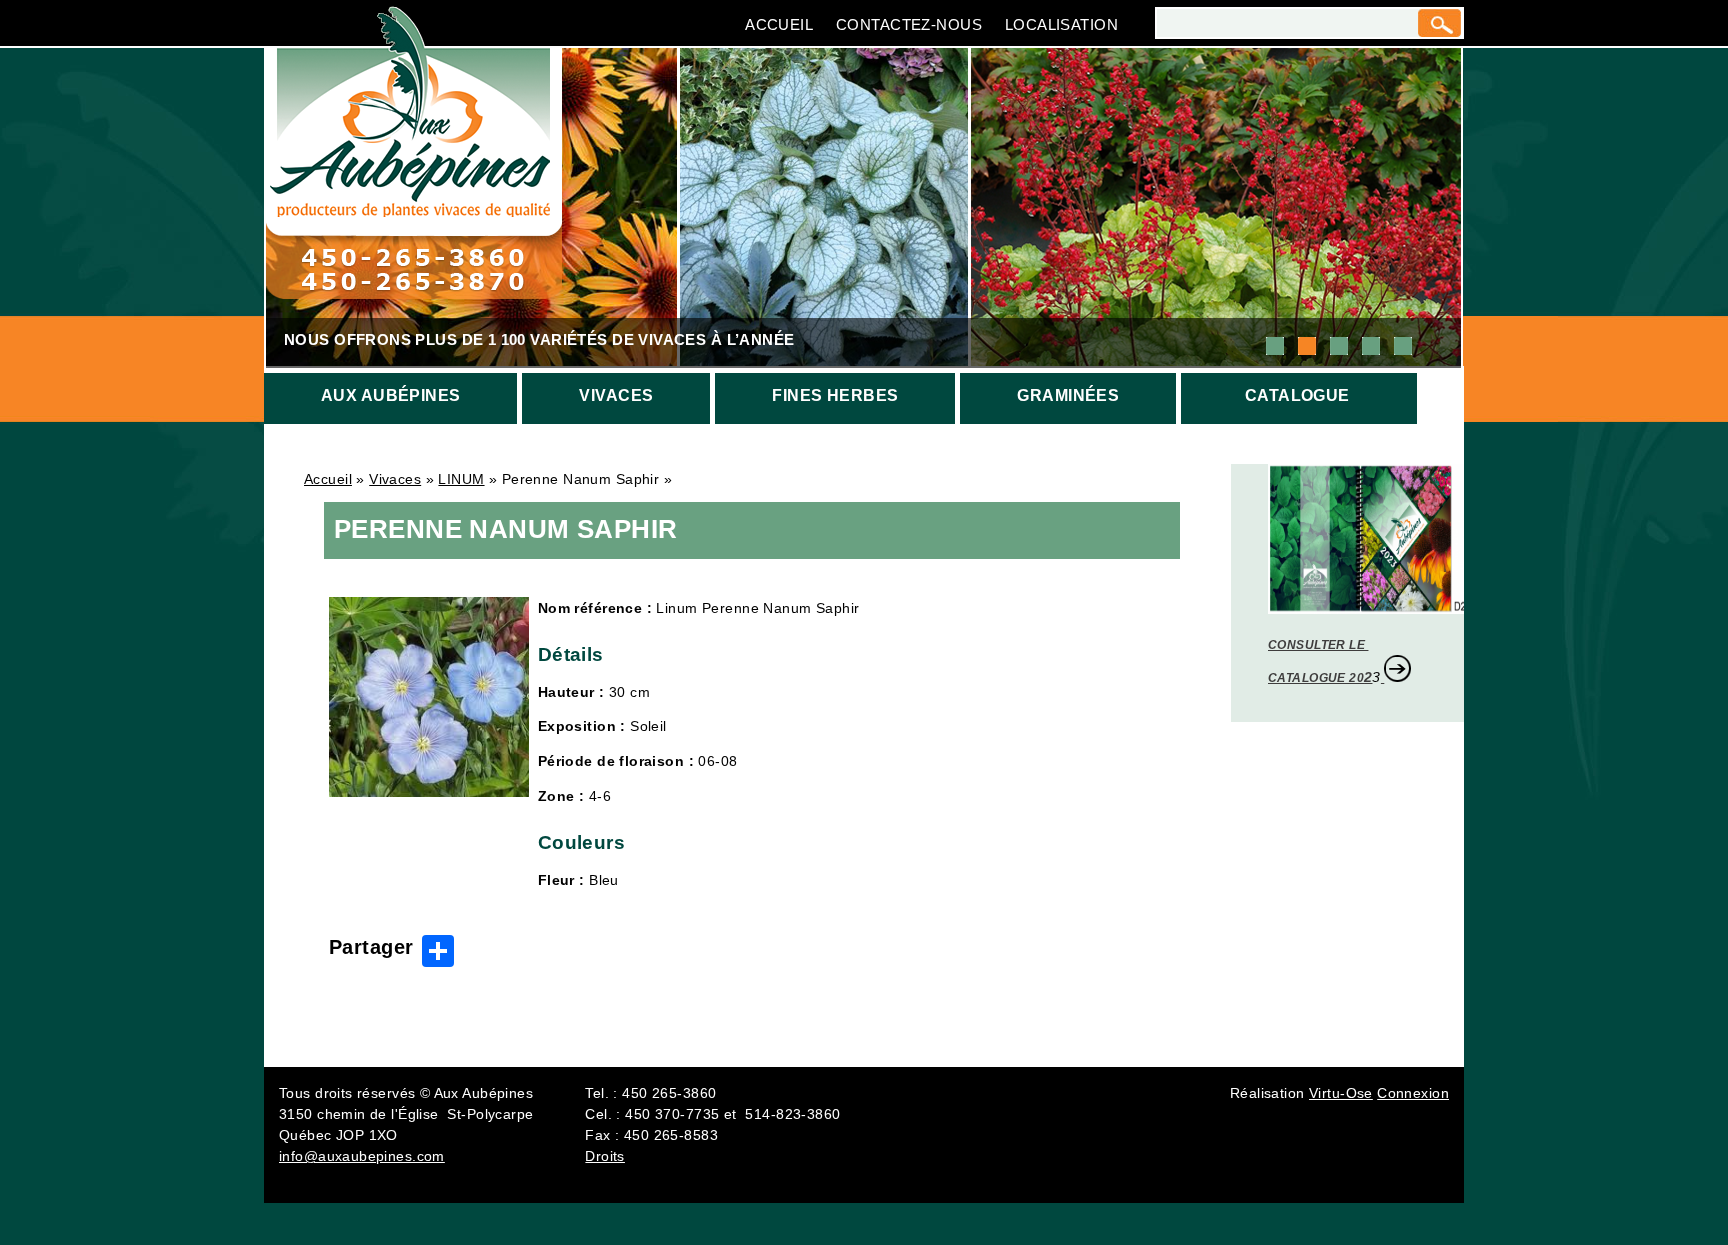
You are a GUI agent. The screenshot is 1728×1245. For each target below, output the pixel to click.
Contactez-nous (909, 24)
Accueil (779, 24)
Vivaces (616, 395)
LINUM (461, 479)
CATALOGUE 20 (1316, 678)
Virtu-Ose (1341, 1093)
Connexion (1413, 1093)
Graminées (1068, 395)
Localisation (1061, 24)
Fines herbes (835, 395)
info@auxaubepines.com (362, 1156)
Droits (605, 1156)
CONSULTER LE (1318, 645)
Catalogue (1297, 395)
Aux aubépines (390, 395)
